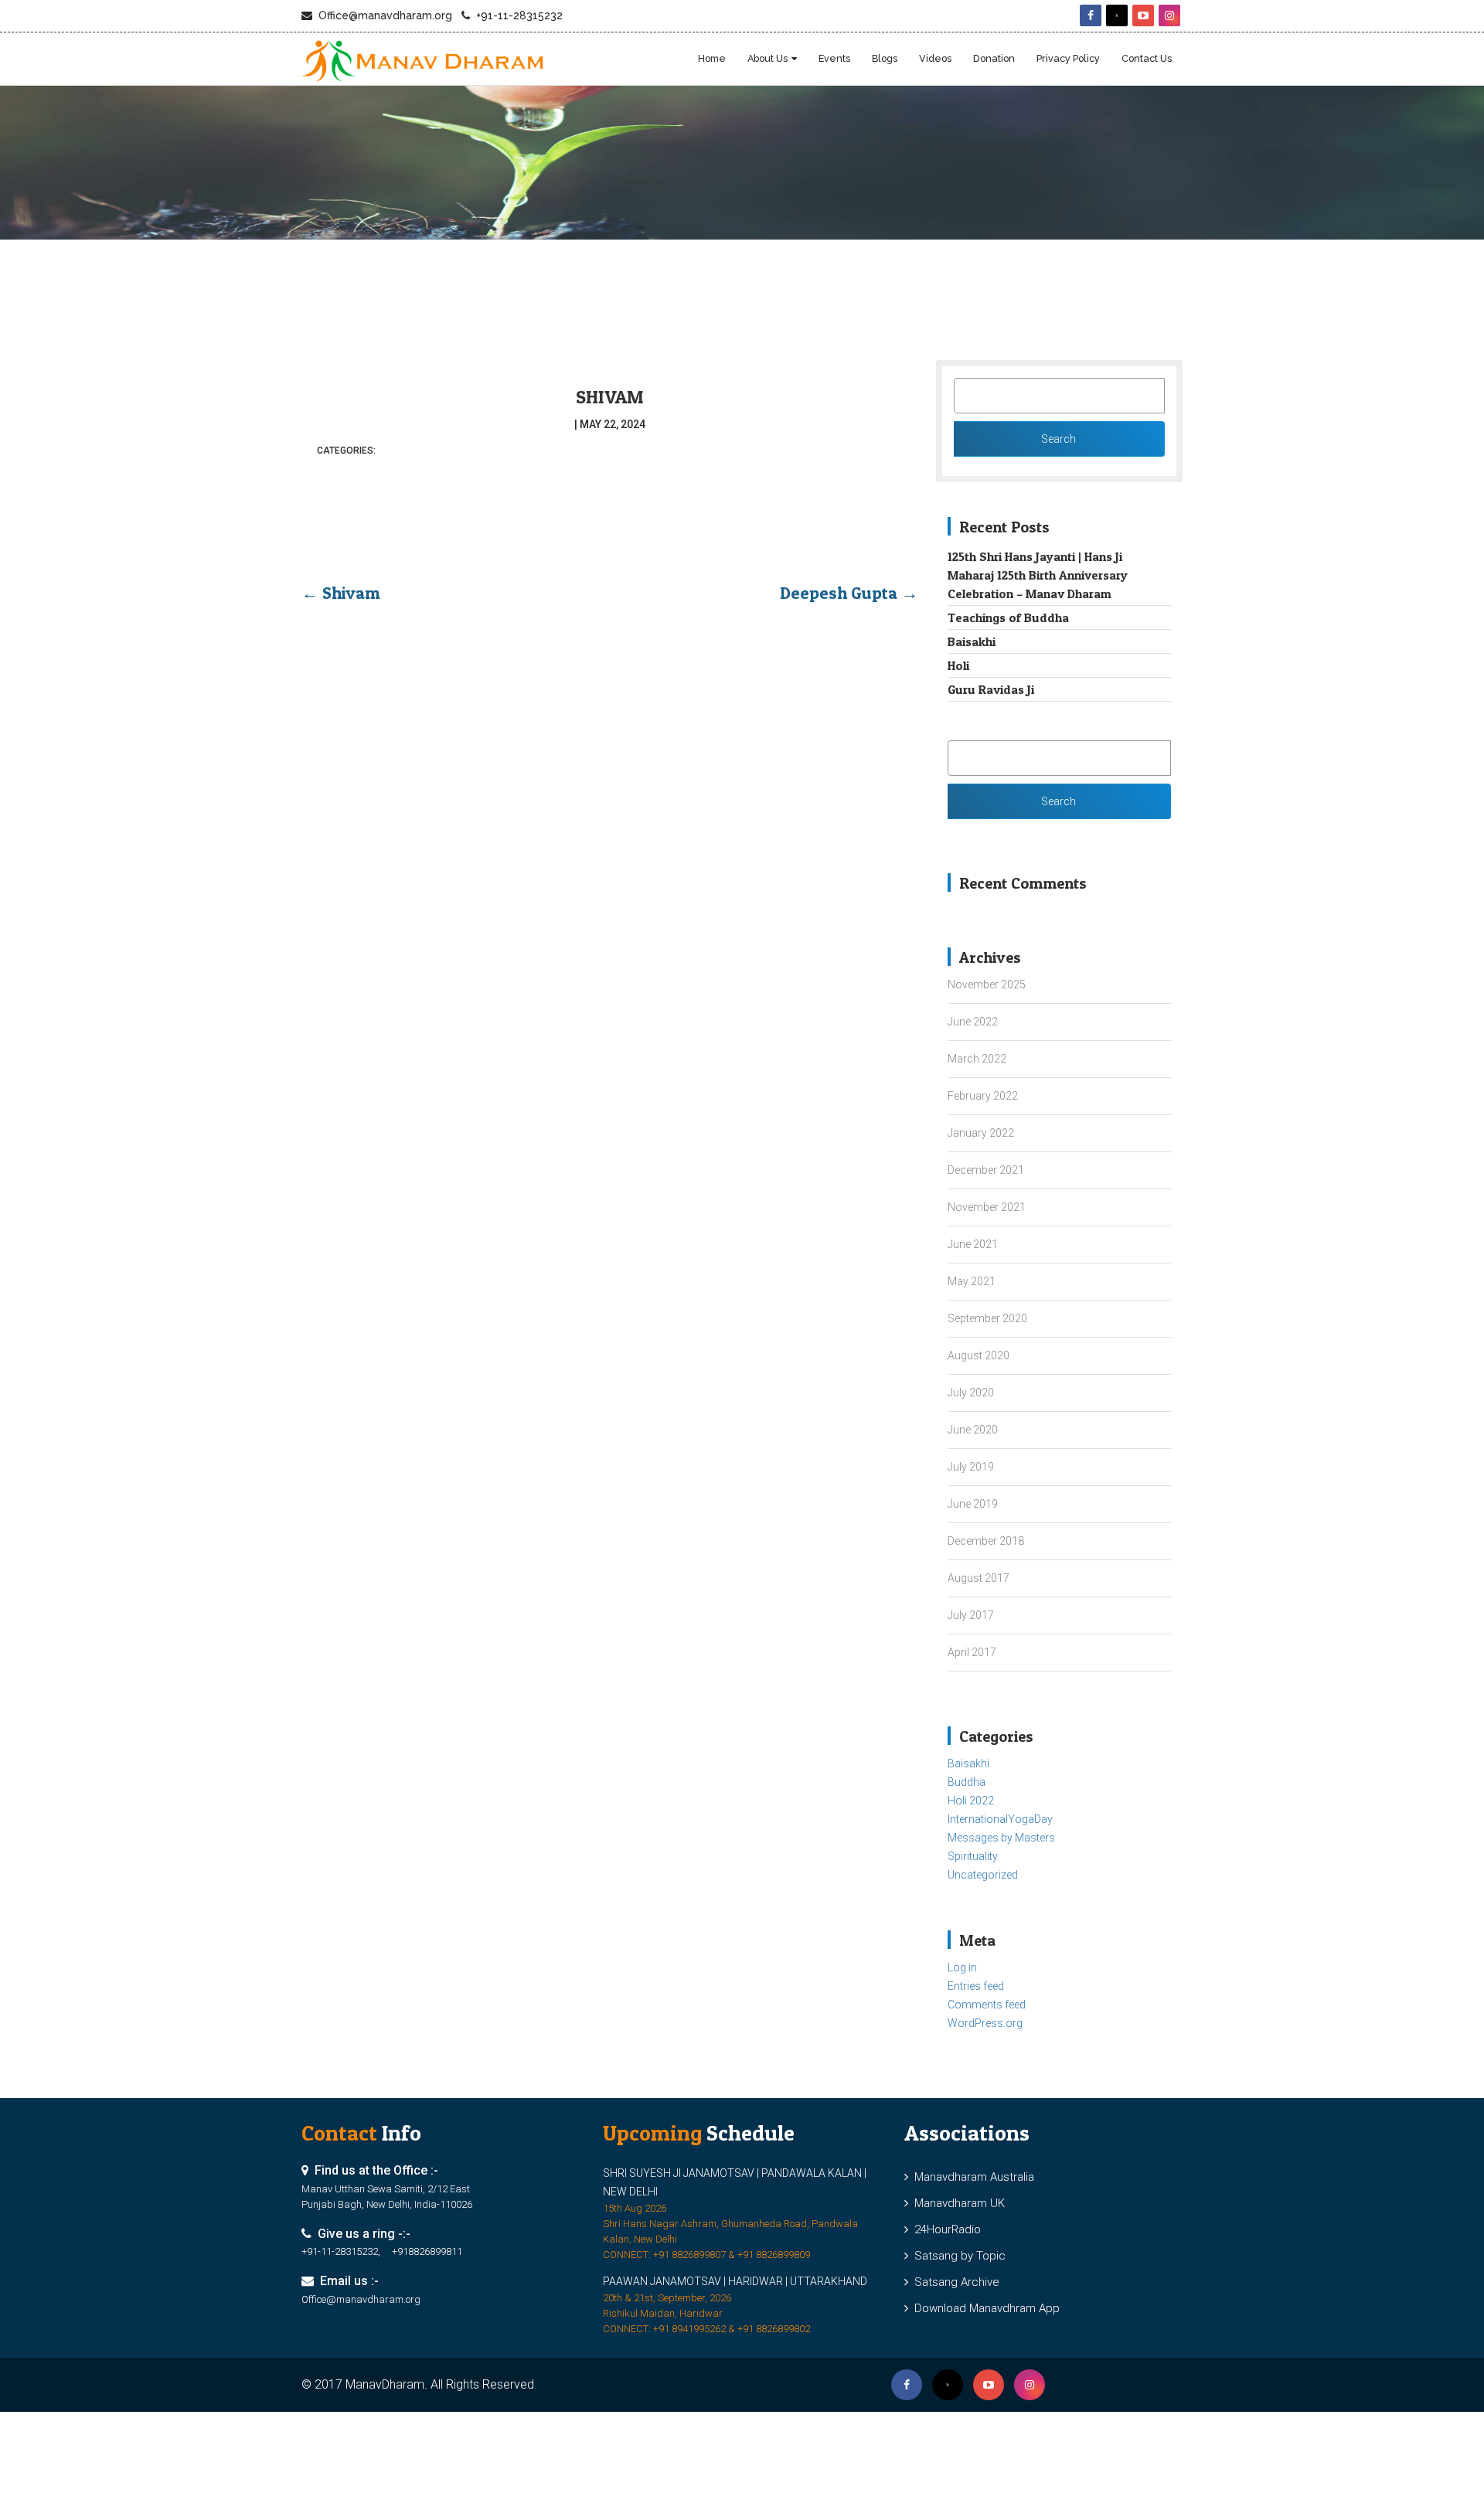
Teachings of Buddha (1008, 617)
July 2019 (971, 1467)
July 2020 (971, 1393)
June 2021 (973, 1244)
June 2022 (973, 1022)
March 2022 (977, 1059)
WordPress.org (985, 2023)
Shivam (610, 397)
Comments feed (987, 2005)
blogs (885, 58)
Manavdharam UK (956, 2203)
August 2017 (979, 1578)
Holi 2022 (971, 1801)
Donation (994, 58)
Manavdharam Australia (971, 2177)
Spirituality (973, 1856)
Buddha (967, 1782)
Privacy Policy (1068, 58)
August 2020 (979, 1355)
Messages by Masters (1001, 1838)
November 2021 (987, 1207)
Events (834, 58)
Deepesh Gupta (849, 593)
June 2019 (973, 1504)
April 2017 (972, 1652)
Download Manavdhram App (984, 2308)
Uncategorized (983, 1875)
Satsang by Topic (957, 2256)
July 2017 (971, 1615)
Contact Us (1147, 58)
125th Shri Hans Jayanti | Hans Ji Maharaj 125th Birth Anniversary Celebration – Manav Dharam (1038, 575)
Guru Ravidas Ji (991, 689)
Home (712, 58)
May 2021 (972, 1281)
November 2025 (987, 985)
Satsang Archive (954, 2282)
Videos (935, 58)
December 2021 (986, 1170)
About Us (768, 58)
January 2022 (981, 1133)
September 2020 (987, 1318)
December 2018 (986, 1541)
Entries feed (976, 1986)
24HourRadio (945, 2229)
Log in (962, 1967)
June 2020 (973, 1430)
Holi (958, 665)
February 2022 (983, 1096)
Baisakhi (972, 641)
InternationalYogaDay (1000, 1819)
